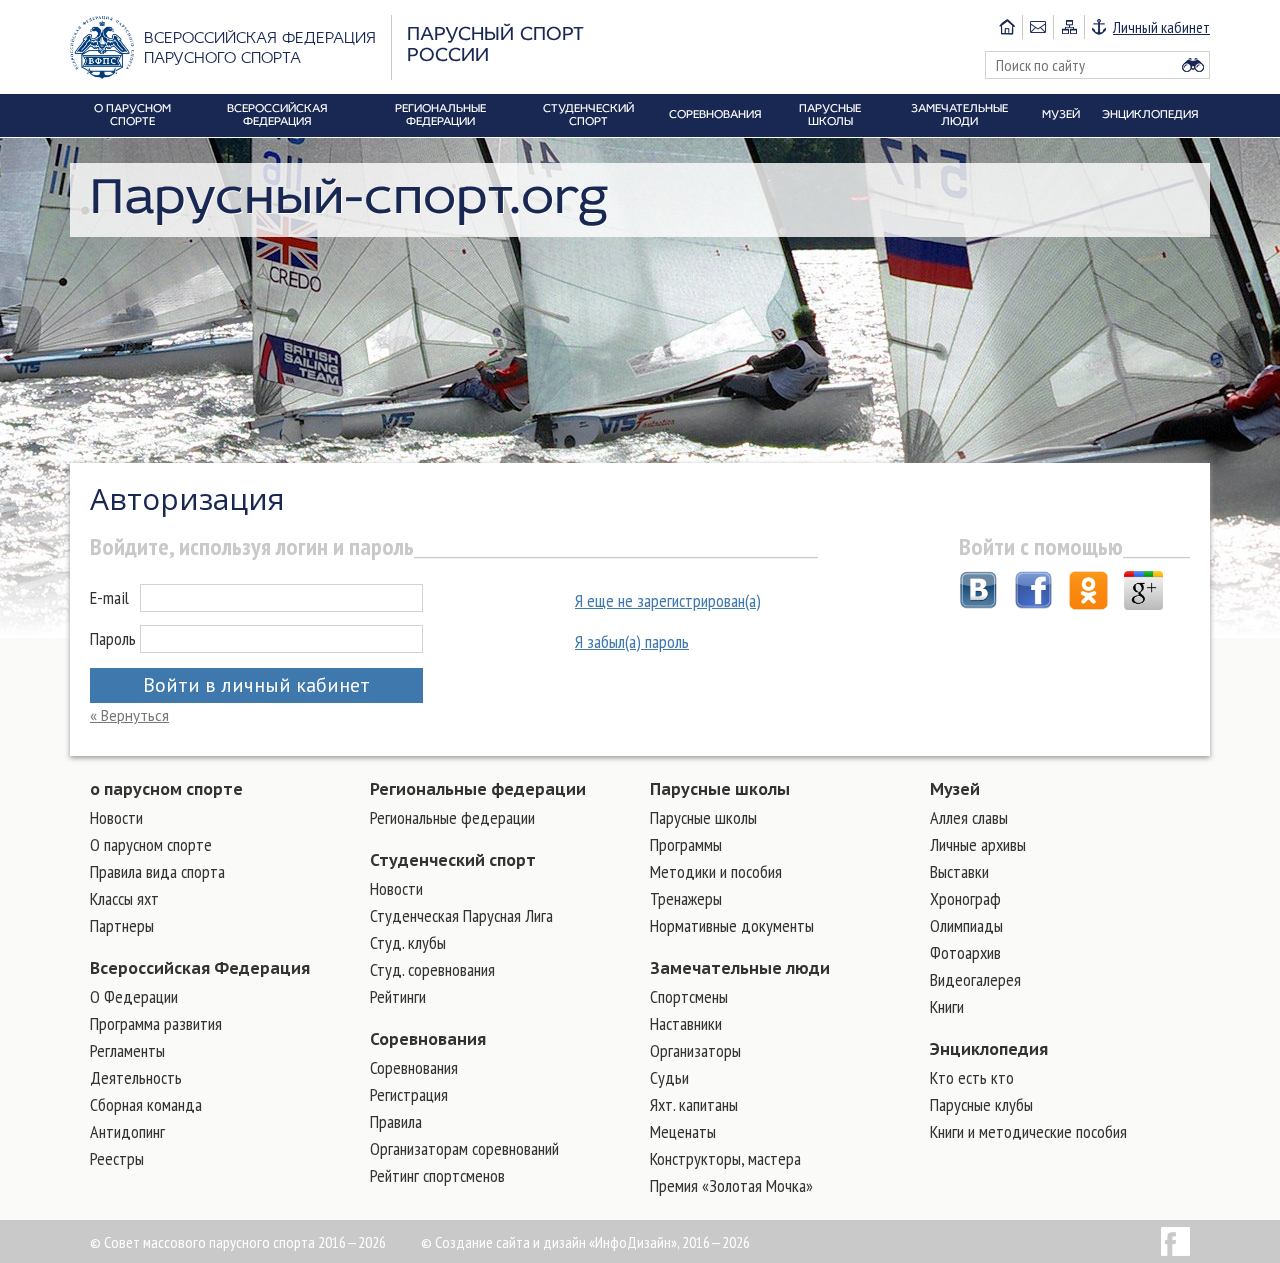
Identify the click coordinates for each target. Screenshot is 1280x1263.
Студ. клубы (408, 942)
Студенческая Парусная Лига (461, 915)
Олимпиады (966, 925)
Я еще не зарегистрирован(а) (668, 600)
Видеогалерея (975, 979)
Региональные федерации (478, 789)
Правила (396, 1121)
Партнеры (122, 925)
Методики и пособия (716, 871)
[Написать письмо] (1037, 27)
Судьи (669, 1077)
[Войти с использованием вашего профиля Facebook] (1033, 593)
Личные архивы (978, 844)
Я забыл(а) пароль (632, 641)
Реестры (117, 1158)
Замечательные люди (740, 968)
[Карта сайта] (1068, 27)
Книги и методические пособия (1028, 1131)
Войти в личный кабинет (256, 685)
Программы (686, 844)
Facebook (1175, 1241)
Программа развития (156, 1023)
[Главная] (1007, 27)
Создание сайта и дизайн (510, 1242)
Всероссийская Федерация (200, 968)
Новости (116, 817)
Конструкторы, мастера (725, 1158)
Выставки (959, 871)
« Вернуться (129, 715)
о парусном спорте (166, 789)
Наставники (686, 1023)
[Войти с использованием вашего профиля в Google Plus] (1143, 593)
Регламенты (127, 1050)
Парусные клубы (981, 1104)
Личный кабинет (1161, 27)
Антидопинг (127, 1131)
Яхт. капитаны (694, 1104)
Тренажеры (686, 898)
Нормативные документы (732, 925)
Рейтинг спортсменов (437, 1175)
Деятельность (136, 1077)
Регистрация (409, 1094)
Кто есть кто (972, 1077)
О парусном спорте (151, 844)
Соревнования (428, 1039)
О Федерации (134, 996)
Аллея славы (969, 817)
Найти (1193, 65)
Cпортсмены (689, 996)
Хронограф (965, 898)
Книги (947, 1006)
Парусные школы (720, 789)
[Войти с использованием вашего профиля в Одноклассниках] (1088, 593)
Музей (955, 789)
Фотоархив (965, 952)
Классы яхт (124, 898)
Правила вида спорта (157, 871)
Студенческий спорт (453, 860)
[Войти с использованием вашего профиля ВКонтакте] (978, 593)
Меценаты (683, 1131)
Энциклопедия (989, 1049)
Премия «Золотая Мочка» (731, 1185)
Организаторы (695, 1050)
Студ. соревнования (432, 969)
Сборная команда (146, 1104)
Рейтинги (398, 996)
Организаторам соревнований (464, 1148)
